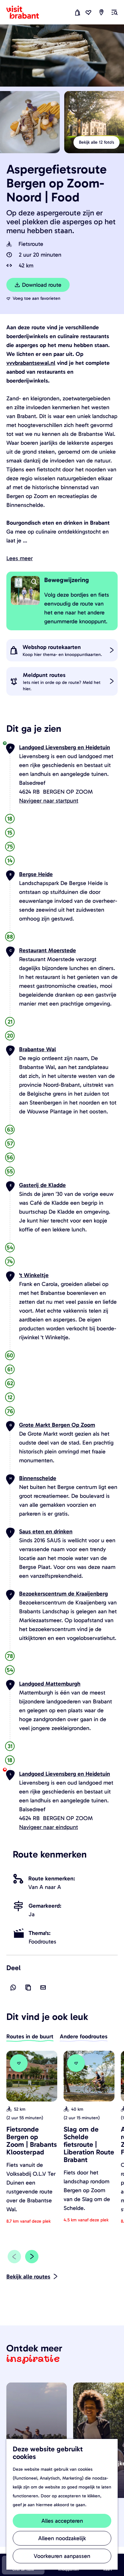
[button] (15, 27)
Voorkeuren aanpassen (62, 2556)
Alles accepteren (62, 2521)
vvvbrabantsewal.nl (31, 363)
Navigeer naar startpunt (49, 801)
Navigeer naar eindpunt (48, 1827)
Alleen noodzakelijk (62, 2538)
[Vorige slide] (14, 2257)
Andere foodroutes (84, 2036)
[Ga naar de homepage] (26, 12)
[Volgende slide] (32, 2257)
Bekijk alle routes (28, 2277)
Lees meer (20, 558)
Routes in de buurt (30, 2036)
